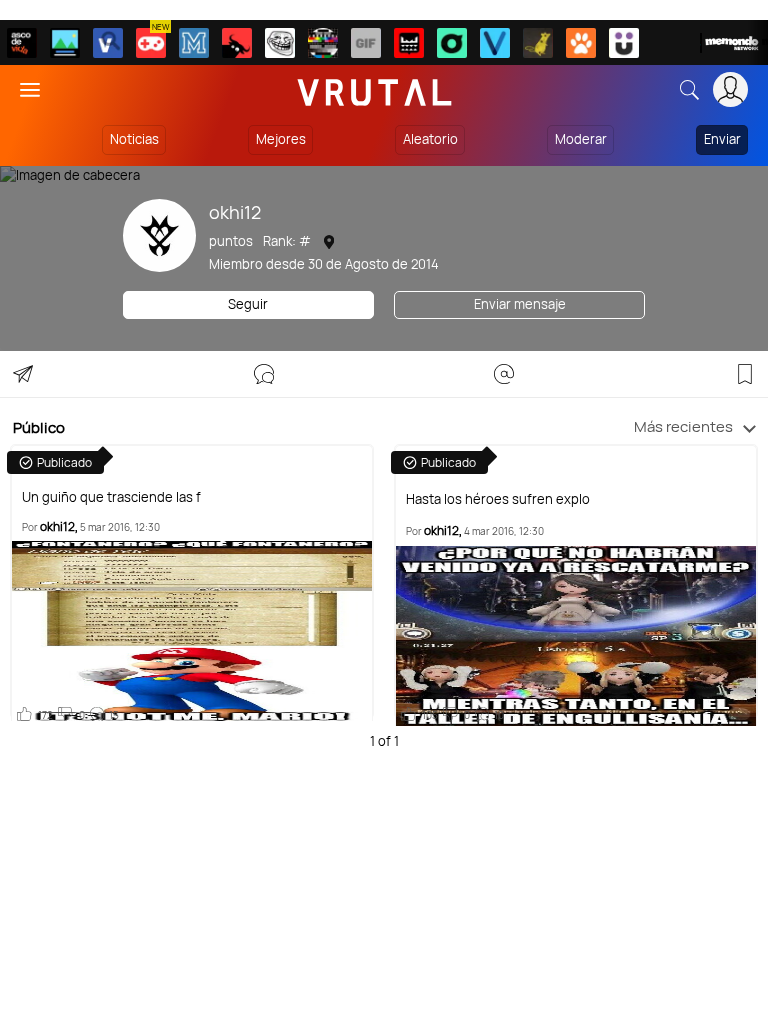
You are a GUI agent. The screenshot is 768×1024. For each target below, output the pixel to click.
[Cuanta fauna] (581, 43)
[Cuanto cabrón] (280, 43)
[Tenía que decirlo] (409, 43)
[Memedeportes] (194, 43)
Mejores (281, 139)
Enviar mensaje (520, 304)
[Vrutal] (151, 43)
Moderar (581, 139)
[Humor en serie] (624, 43)
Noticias (134, 139)
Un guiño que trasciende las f (111, 497)
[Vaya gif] (366, 43)
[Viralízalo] (495, 43)
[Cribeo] (452, 43)
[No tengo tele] (323, 43)
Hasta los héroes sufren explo (498, 499)
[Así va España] (237, 43)
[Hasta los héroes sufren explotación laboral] (576, 636)
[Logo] (375, 89)
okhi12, (59, 526)
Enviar (722, 139)
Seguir (248, 304)
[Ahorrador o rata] (538, 43)
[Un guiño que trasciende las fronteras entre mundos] (192, 631)
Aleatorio (430, 139)
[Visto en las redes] (108, 43)
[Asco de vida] (22, 43)
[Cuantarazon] (65, 43)
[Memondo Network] (734, 43)
